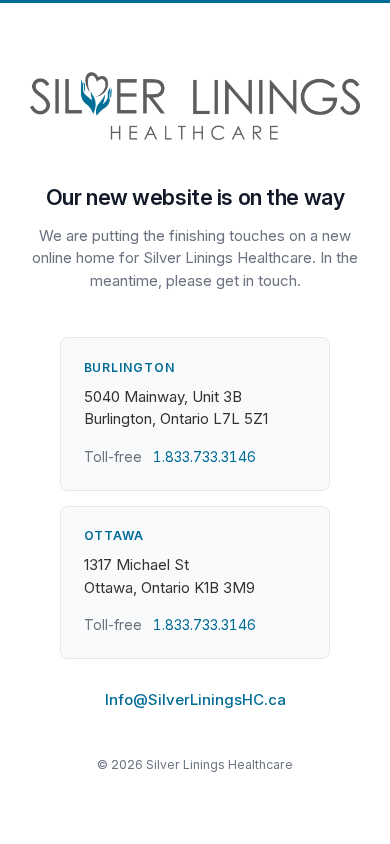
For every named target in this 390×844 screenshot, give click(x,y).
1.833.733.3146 (204, 456)
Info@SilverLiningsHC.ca (195, 699)
